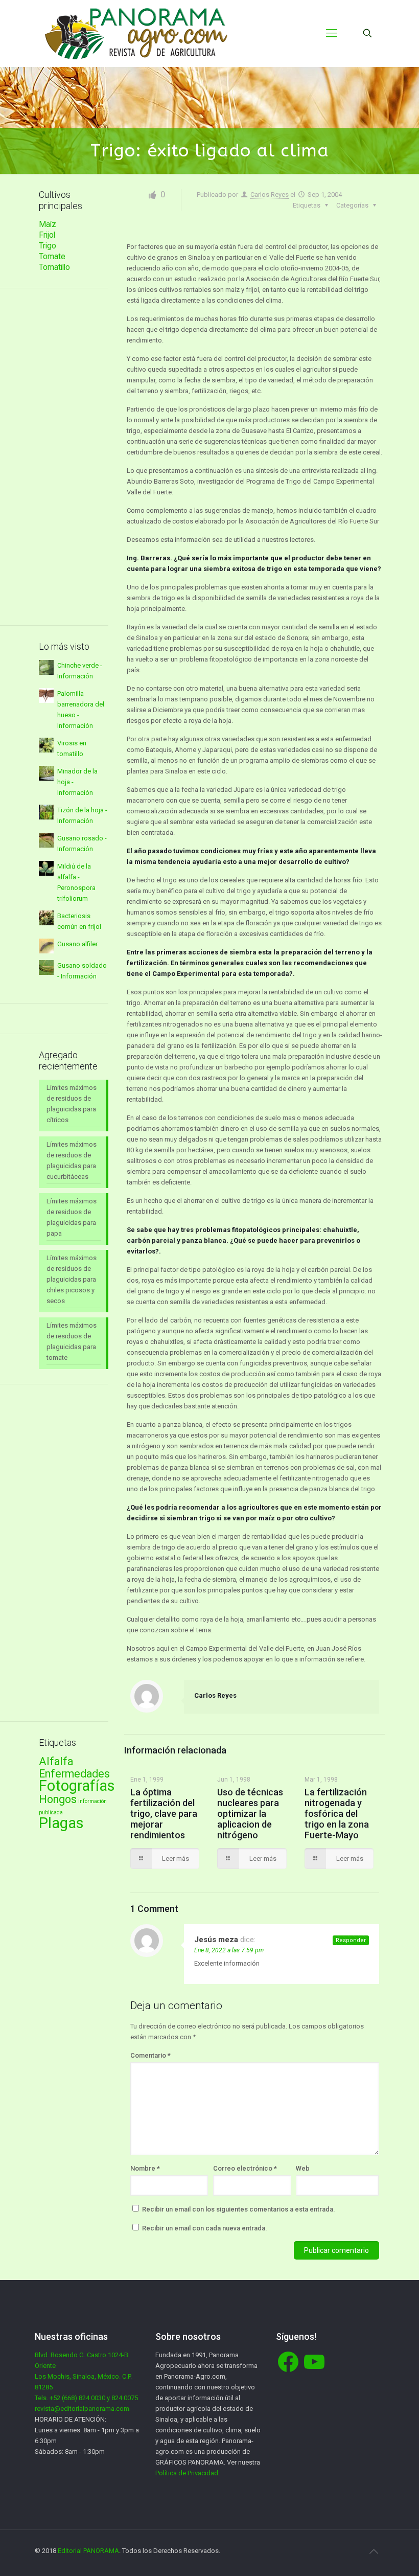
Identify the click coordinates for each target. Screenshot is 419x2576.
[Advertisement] (74, 457)
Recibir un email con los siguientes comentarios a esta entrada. (239, 2209)
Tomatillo (54, 267)
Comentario (150, 2055)
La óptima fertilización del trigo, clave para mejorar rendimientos (164, 1814)
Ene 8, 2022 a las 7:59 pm (229, 1950)
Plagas (61, 1823)
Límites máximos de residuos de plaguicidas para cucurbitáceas (72, 1160)
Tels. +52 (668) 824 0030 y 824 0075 (86, 2398)
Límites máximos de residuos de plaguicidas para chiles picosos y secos (72, 1279)
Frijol (47, 235)
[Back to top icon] (374, 2551)
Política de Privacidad (187, 2473)
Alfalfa (56, 1761)
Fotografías (77, 1786)
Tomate (52, 257)
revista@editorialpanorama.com (82, 2409)
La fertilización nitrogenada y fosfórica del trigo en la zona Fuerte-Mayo (337, 1814)
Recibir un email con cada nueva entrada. (205, 2228)
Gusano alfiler (77, 944)
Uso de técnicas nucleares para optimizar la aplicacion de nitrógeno (250, 1814)
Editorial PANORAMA (88, 2551)
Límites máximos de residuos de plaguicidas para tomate (72, 1341)
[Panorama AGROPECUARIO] (136, 33)
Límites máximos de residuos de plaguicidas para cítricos (72, 1104)
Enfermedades (74, 1774)
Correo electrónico (245, 2168)
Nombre (145, 2168)
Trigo (48, 246)
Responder (351, 1940)
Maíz (48, 224)
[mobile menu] (332, 33)
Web (303, 2168)
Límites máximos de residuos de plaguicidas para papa (72, 1217)
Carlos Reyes (270, 195)
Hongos (58, 1799)
